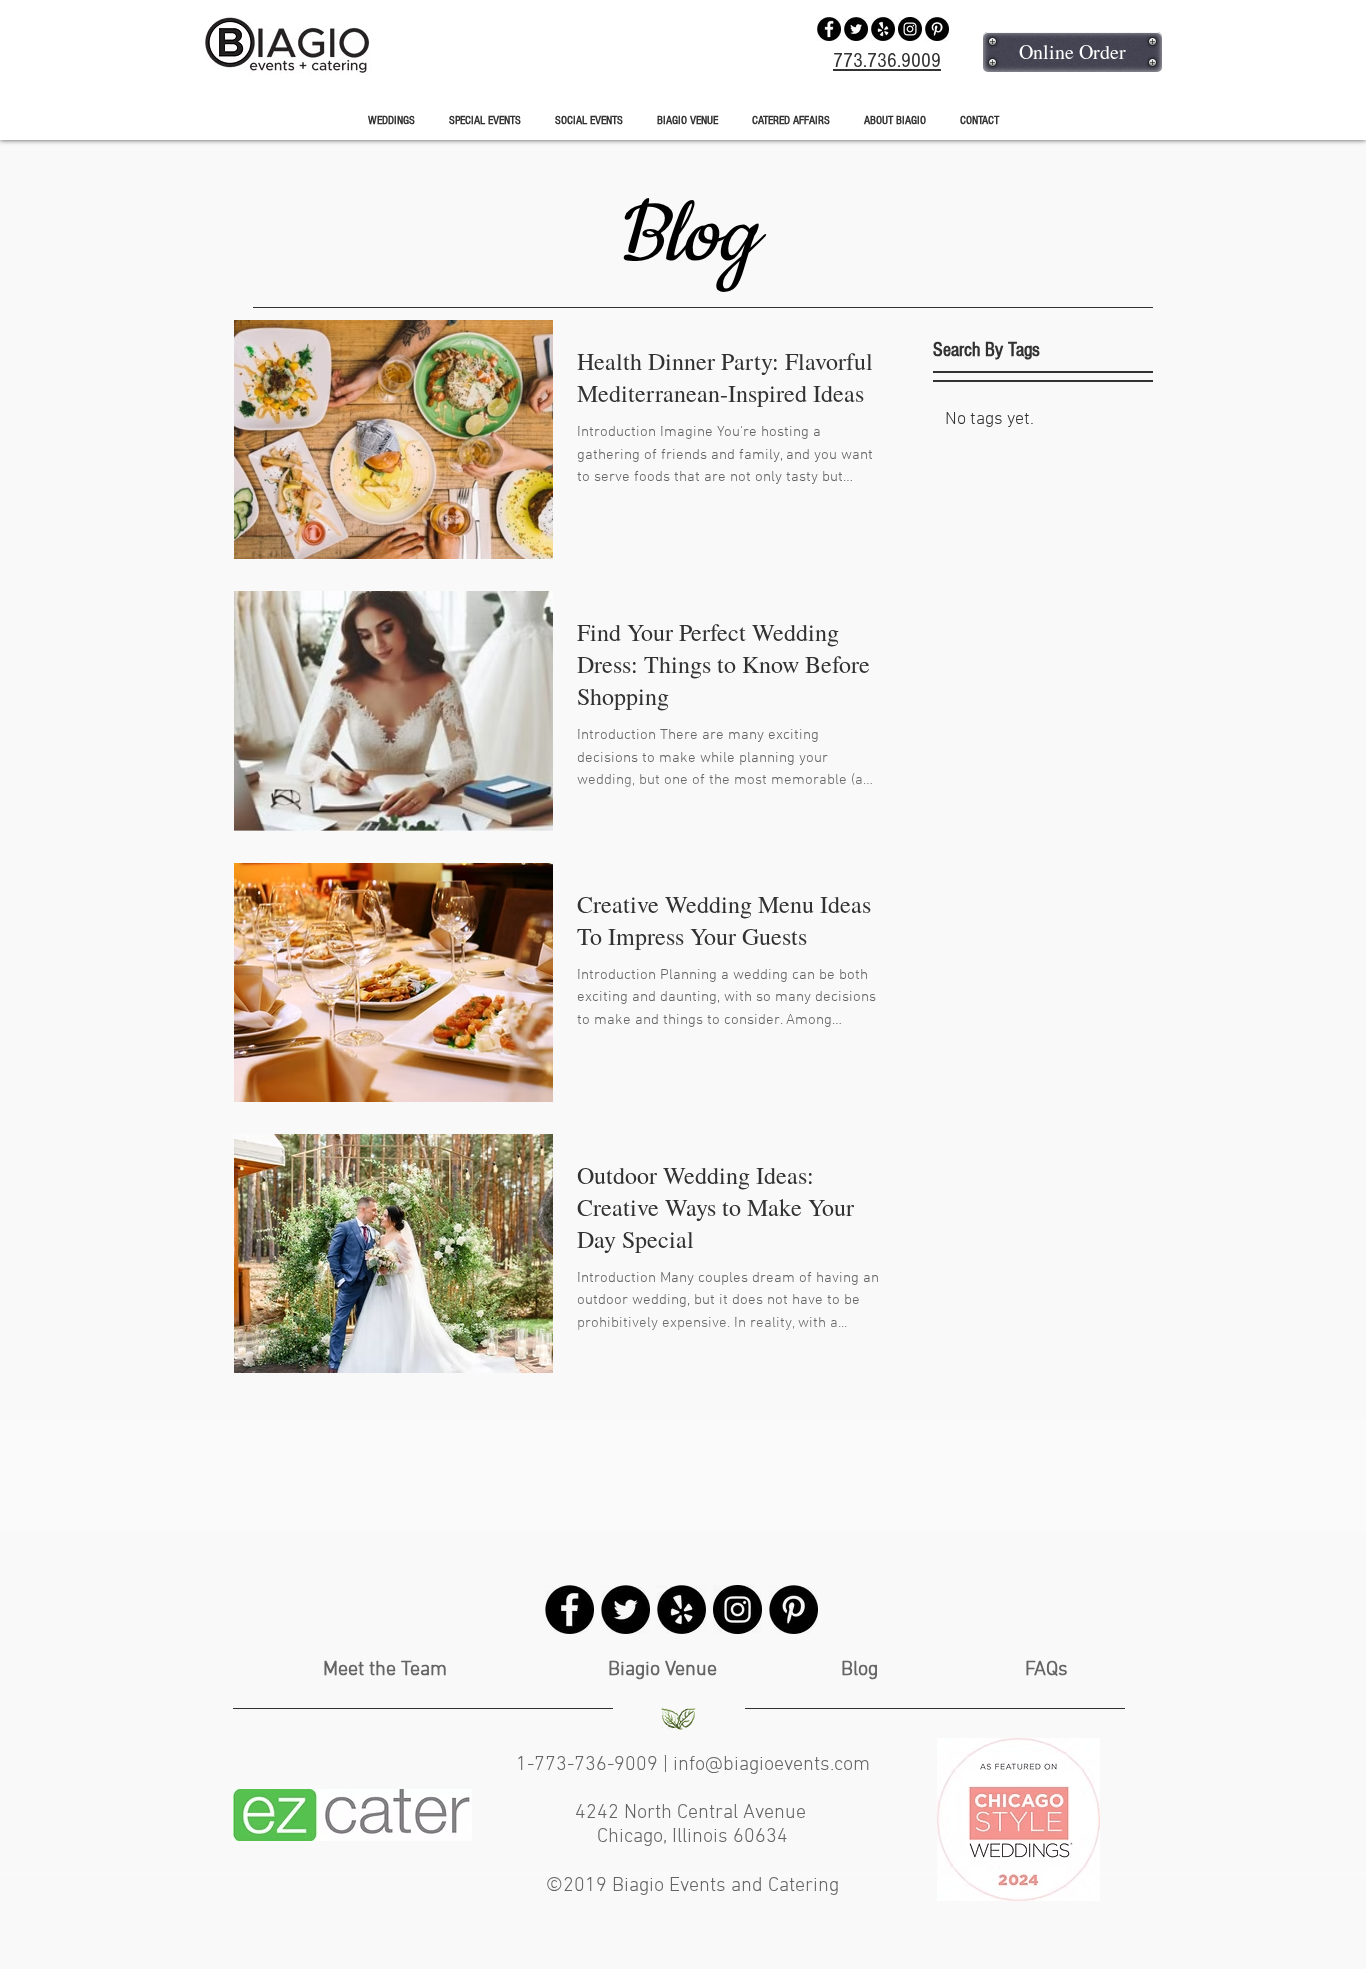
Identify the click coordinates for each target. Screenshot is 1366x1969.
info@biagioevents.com (771, 1765)
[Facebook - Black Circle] (829, 29)
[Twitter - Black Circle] (856, 29)
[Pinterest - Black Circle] (937, 29)
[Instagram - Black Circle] (910, 29)
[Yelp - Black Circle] (883, 29)
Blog (859, 1670)
